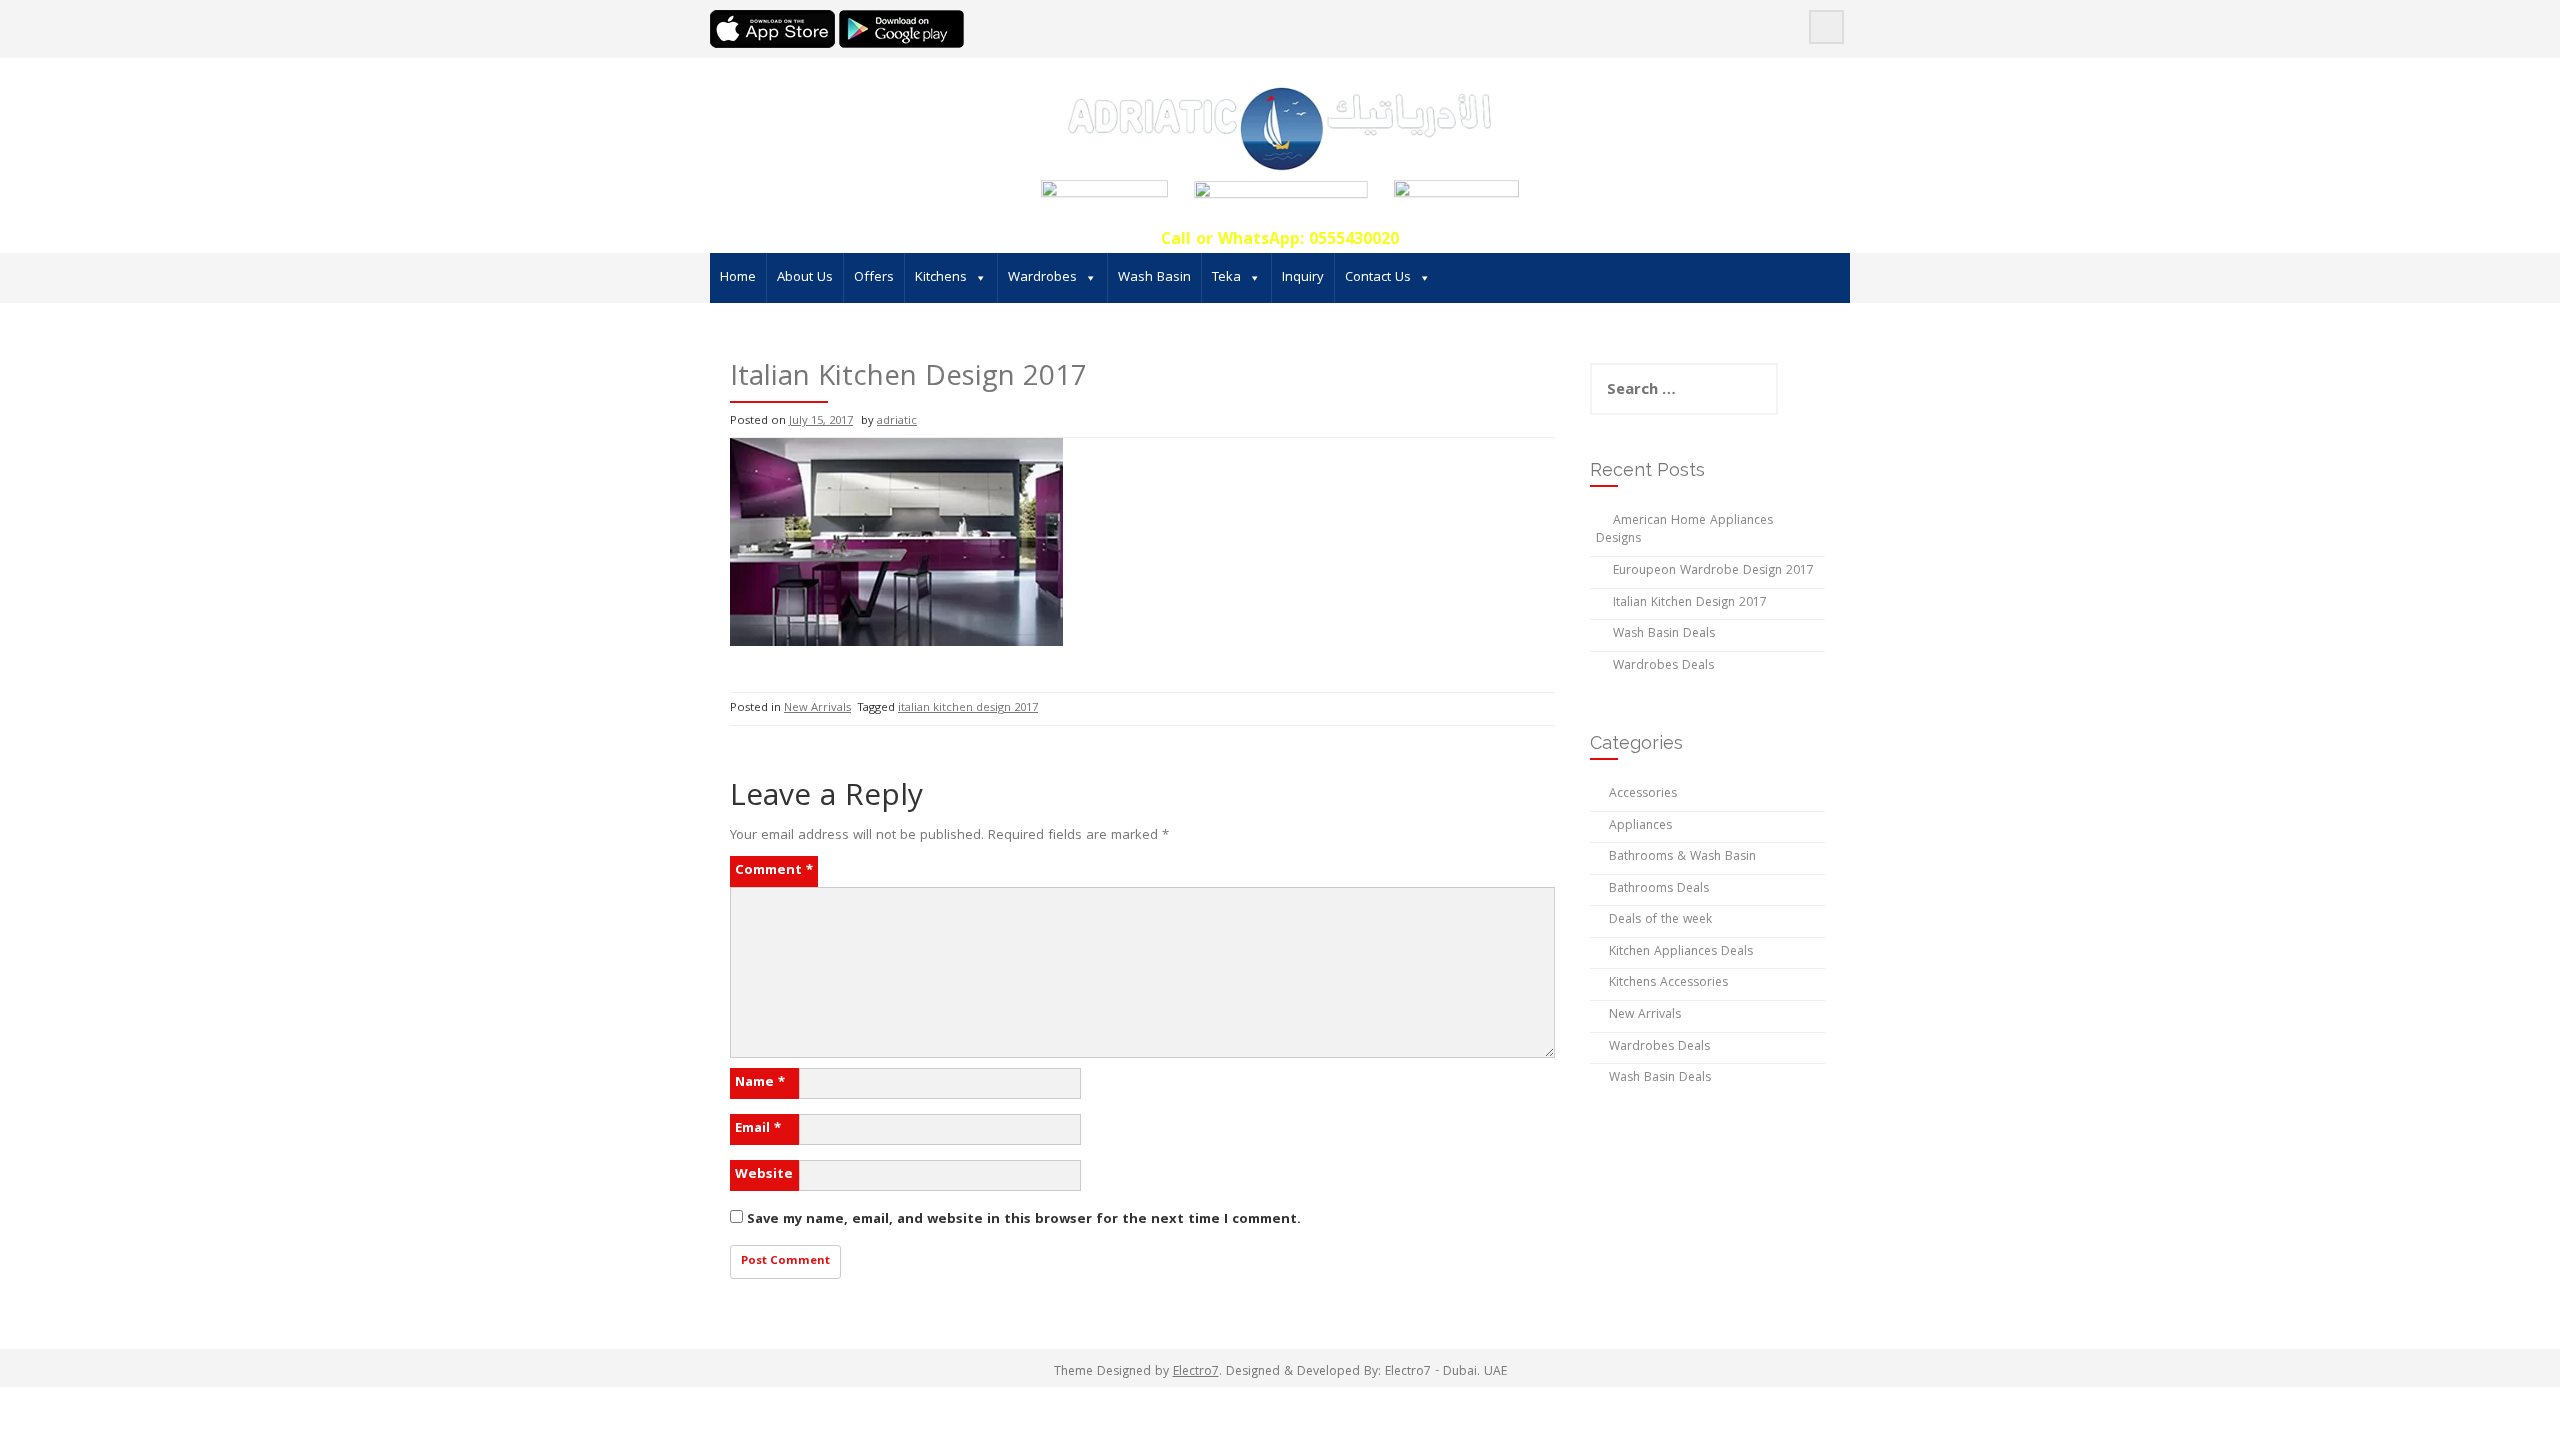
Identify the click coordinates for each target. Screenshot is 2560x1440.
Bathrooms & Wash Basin (1682, 857)
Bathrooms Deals (1659, 889)
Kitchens (941, 278)
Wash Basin (1154, 278)
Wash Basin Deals (1664, 634)
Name (760, 1083)
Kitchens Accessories (1668, 983)
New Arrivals (817, 708)
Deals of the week (1660, 920)
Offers (874, 278)
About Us (805, 278)
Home (738, 278)
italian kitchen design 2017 (968, 708)
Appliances (1640, 826)
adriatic (897, 421)
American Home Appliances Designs (1684, 531)
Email (758, 1129)
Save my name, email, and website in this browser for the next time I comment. (1024, 1220)
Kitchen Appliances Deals (1681, 952)
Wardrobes (1042, 278)
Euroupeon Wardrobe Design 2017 (1713, 571)
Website (764, 1175)
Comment (774, 871)
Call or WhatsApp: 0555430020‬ (1280, 240)
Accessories (1643, 794)
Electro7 (1196, 1372)
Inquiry (1303, 278)
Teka (1226, 278)
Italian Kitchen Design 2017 (1690, 603)
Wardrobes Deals (1663, 666)
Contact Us (1378, 278)
